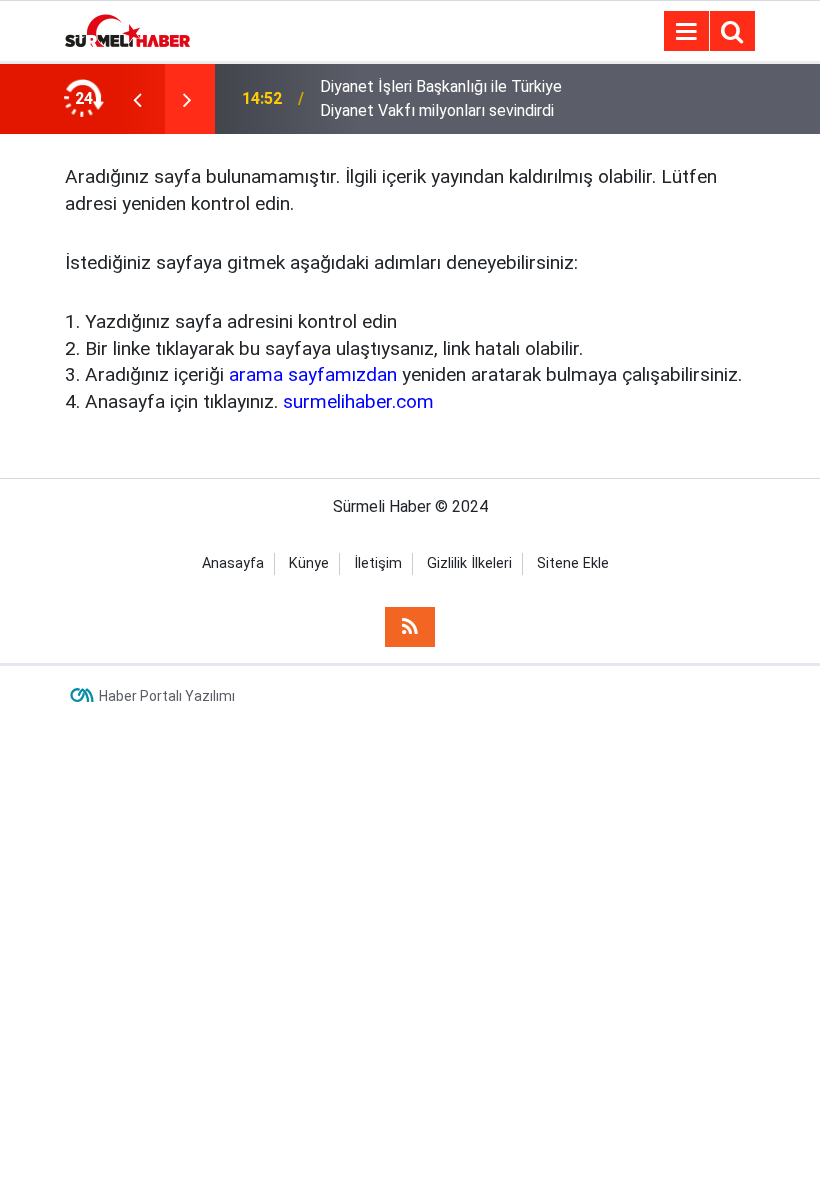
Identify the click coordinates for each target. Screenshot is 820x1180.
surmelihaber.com (358, 401)
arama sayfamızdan (313, 374)
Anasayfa (233, 563)
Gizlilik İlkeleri (469, 563)
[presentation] (137, 99)
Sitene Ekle (573, 563)
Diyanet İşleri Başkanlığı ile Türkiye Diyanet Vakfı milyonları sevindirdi (441, 98)
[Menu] (686, 32)
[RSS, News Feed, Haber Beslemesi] (410, 627)
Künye (309, 563)
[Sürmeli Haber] (127, 29)
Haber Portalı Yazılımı (167, 696)
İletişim (378, 563)
